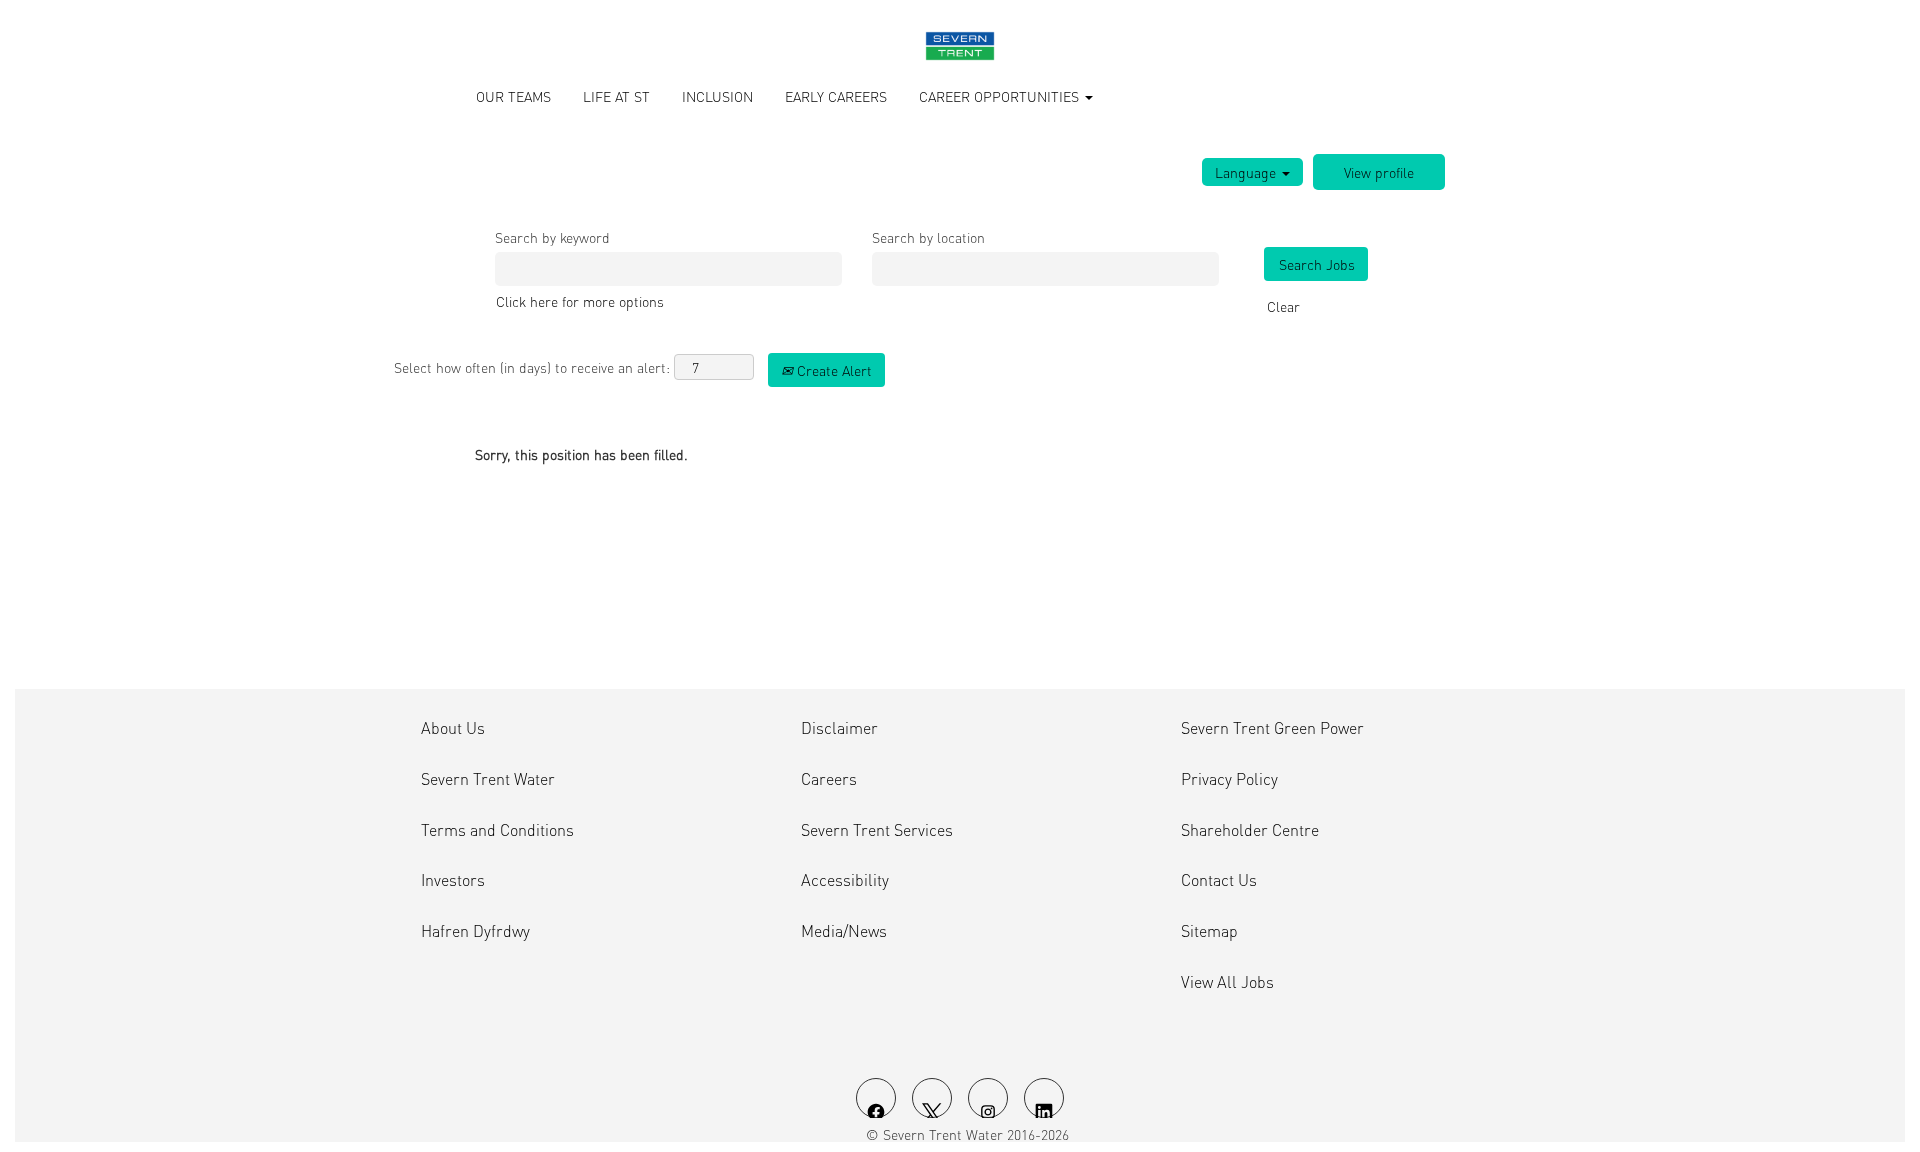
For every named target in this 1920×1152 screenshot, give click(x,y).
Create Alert (832, 370)
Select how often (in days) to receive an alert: (532, 367)
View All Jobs (1227, 982)
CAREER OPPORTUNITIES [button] (1001, 96)
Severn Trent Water (488, 779)
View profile (1379, 172)
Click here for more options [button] (580, 301)
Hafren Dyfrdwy (475, 931)
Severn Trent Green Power (1272, 728)
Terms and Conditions (497, 830)
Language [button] (1247, 172)
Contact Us (1219, 880)
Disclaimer (839, 728)
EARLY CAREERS (836, 96)
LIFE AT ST (616, 96)
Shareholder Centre (1250, 830)
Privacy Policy (1229, 779)
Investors (453, 880)
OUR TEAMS (513, 96)
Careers (829, 779)
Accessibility (845, 880)
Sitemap (1209, 931)
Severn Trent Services (877, 830)
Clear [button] (1283, 306)
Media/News (844, 931)
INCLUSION (717, 96)
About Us (453, 728)
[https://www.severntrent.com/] (960, 46)
